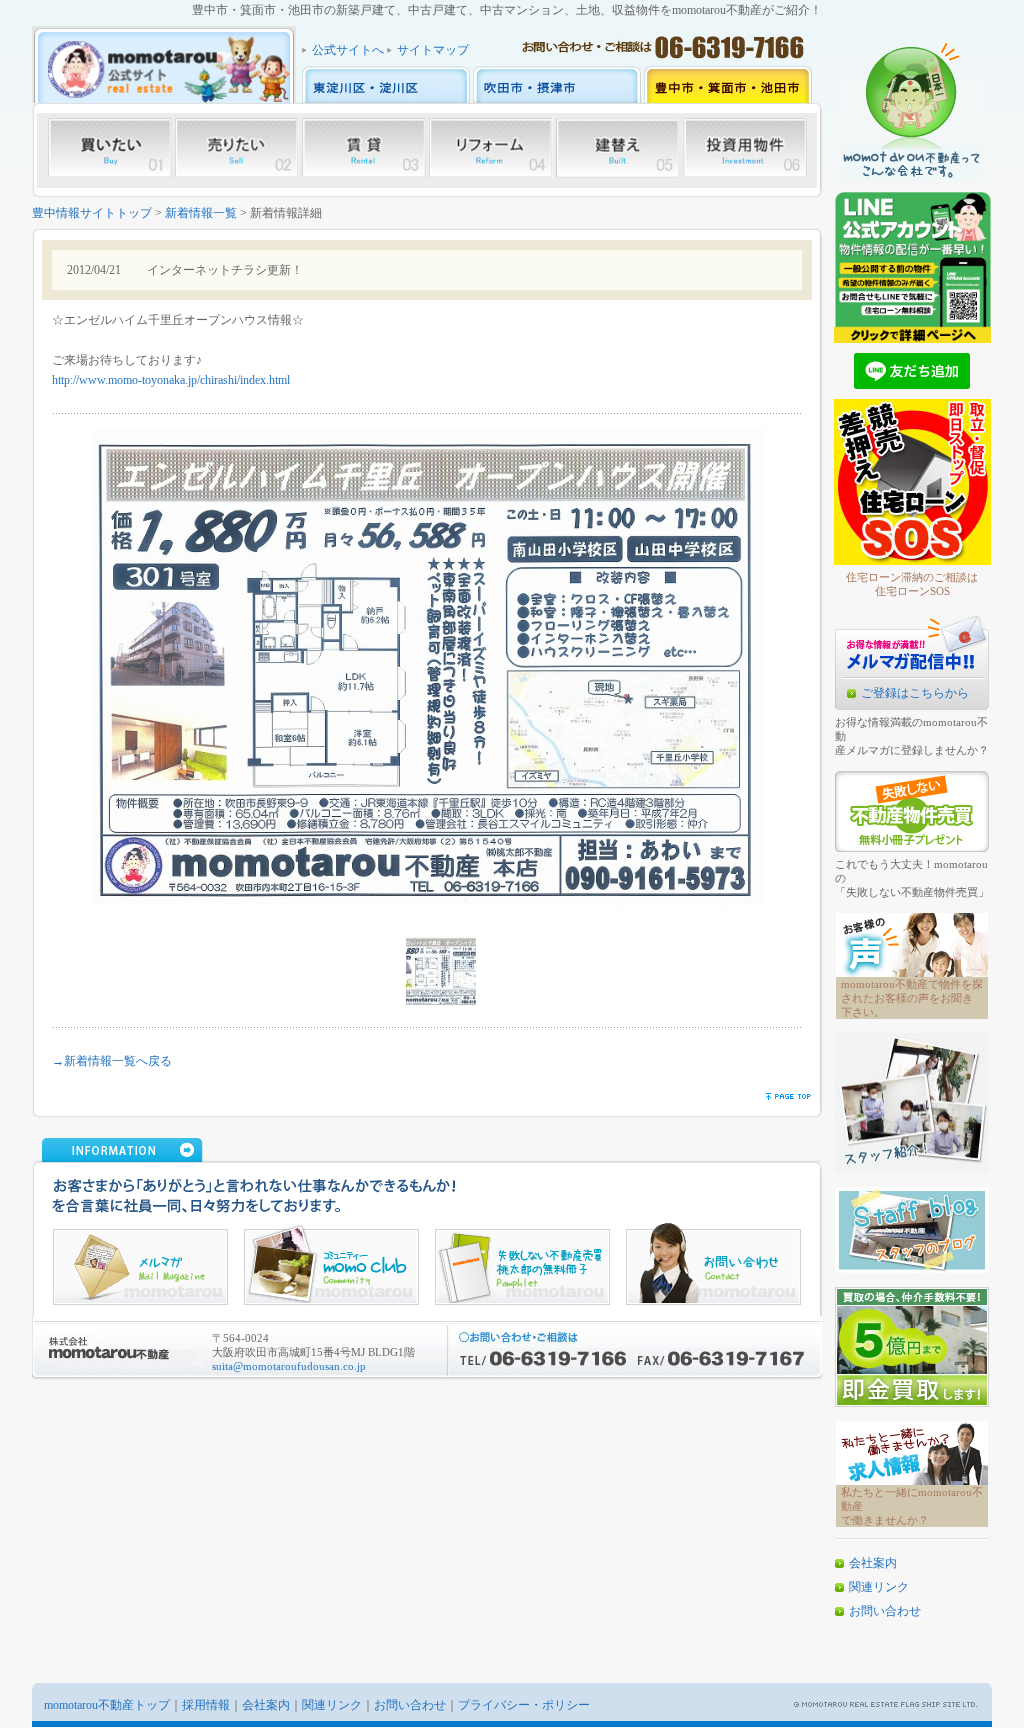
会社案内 (873, 1563)
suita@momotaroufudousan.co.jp (289, 1366)
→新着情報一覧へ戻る (112, 1061)
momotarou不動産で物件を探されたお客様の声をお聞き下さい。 (912, 998)
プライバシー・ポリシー (524, 1705)
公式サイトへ (348, 50)
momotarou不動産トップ (107, 1705)
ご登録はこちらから (915, 693)
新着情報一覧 (201, 213)
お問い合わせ (885, 1611)
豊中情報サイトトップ (92, 213)
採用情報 (206, 1705)
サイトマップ (433, 50)
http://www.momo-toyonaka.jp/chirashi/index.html (171, 380)
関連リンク (879, 1587)
